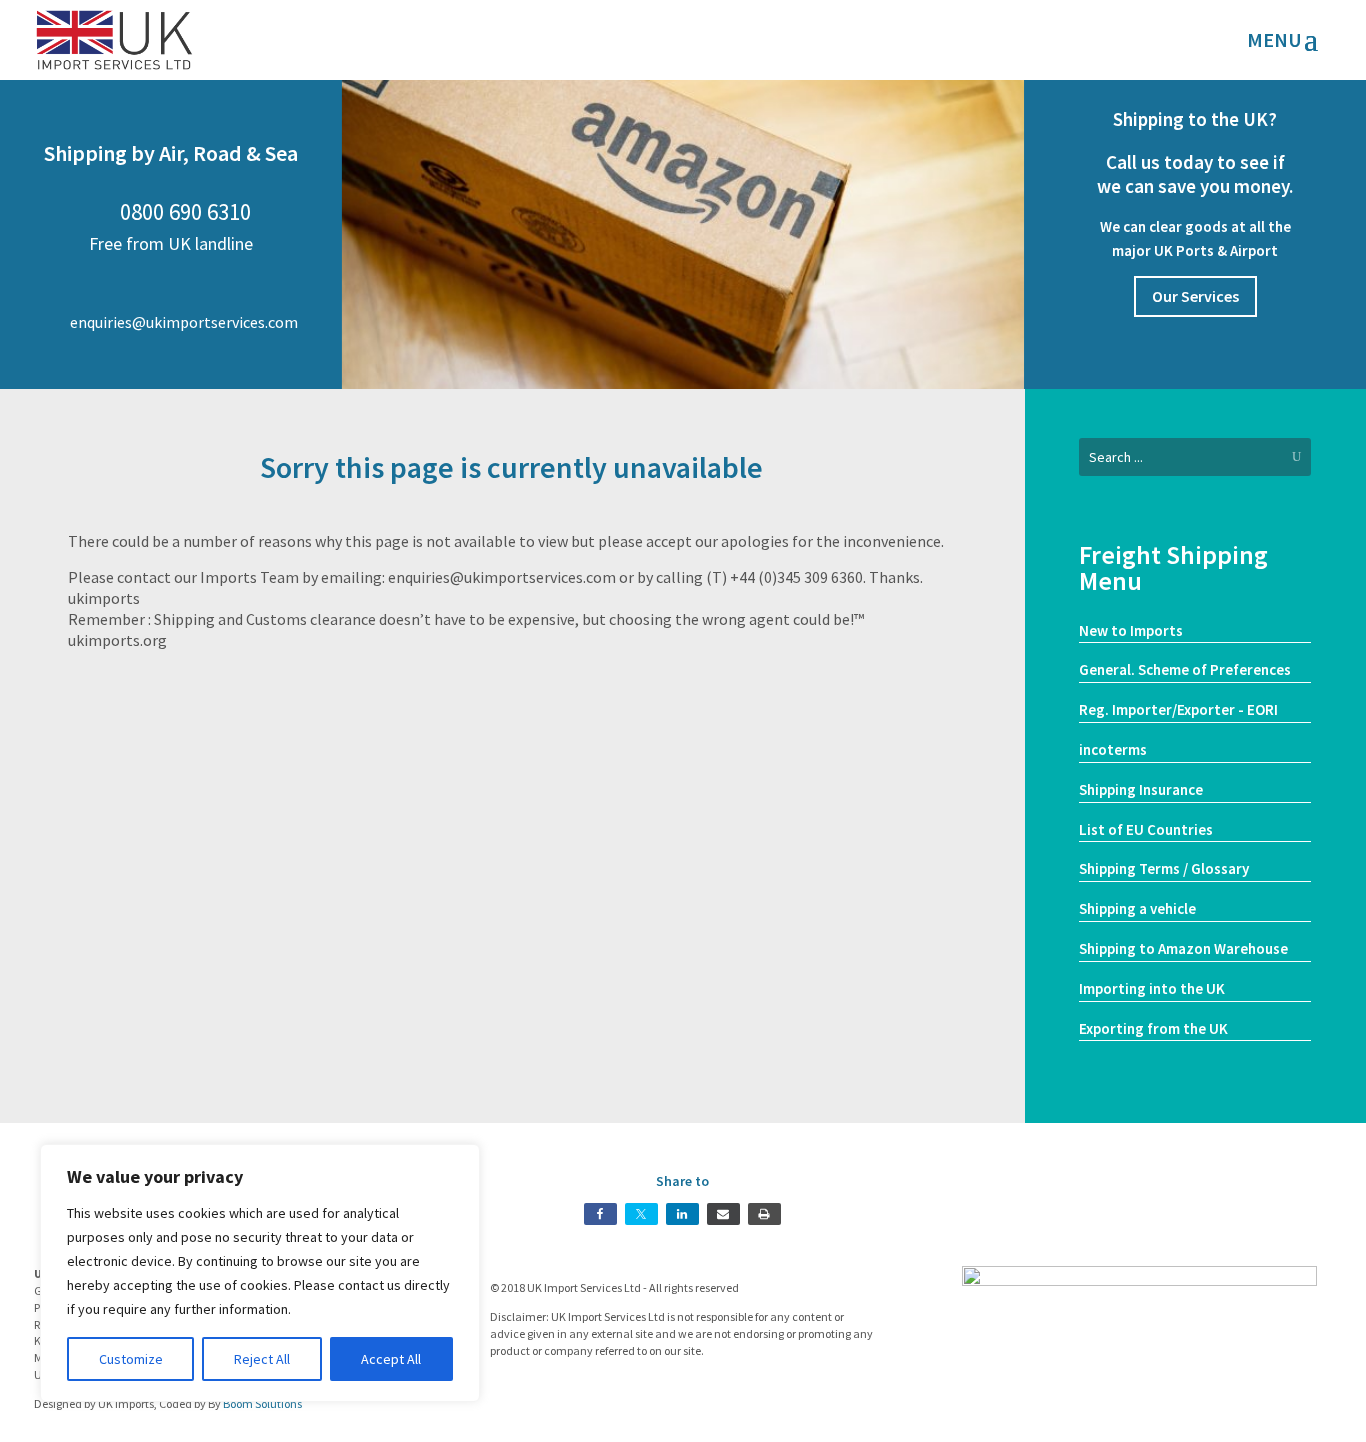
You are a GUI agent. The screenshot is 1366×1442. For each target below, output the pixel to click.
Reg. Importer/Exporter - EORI (1178, 709)
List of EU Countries (1146, 829)
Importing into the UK (1152, 988)
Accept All (391, 1359)
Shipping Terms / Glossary (1164, 868)
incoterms (1113, 749)
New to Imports (1131, 630)
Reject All (262, 1359)
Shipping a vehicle (1137, 908)
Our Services (1195, 296)
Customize (131, 1359)
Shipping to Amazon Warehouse (1183, 948)
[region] (260, 1273)
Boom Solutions (262, 1403)
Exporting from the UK (1153, 1028)
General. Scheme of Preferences (1185, 669)
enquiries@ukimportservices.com (170, 322)
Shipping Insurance (1141, 789)
